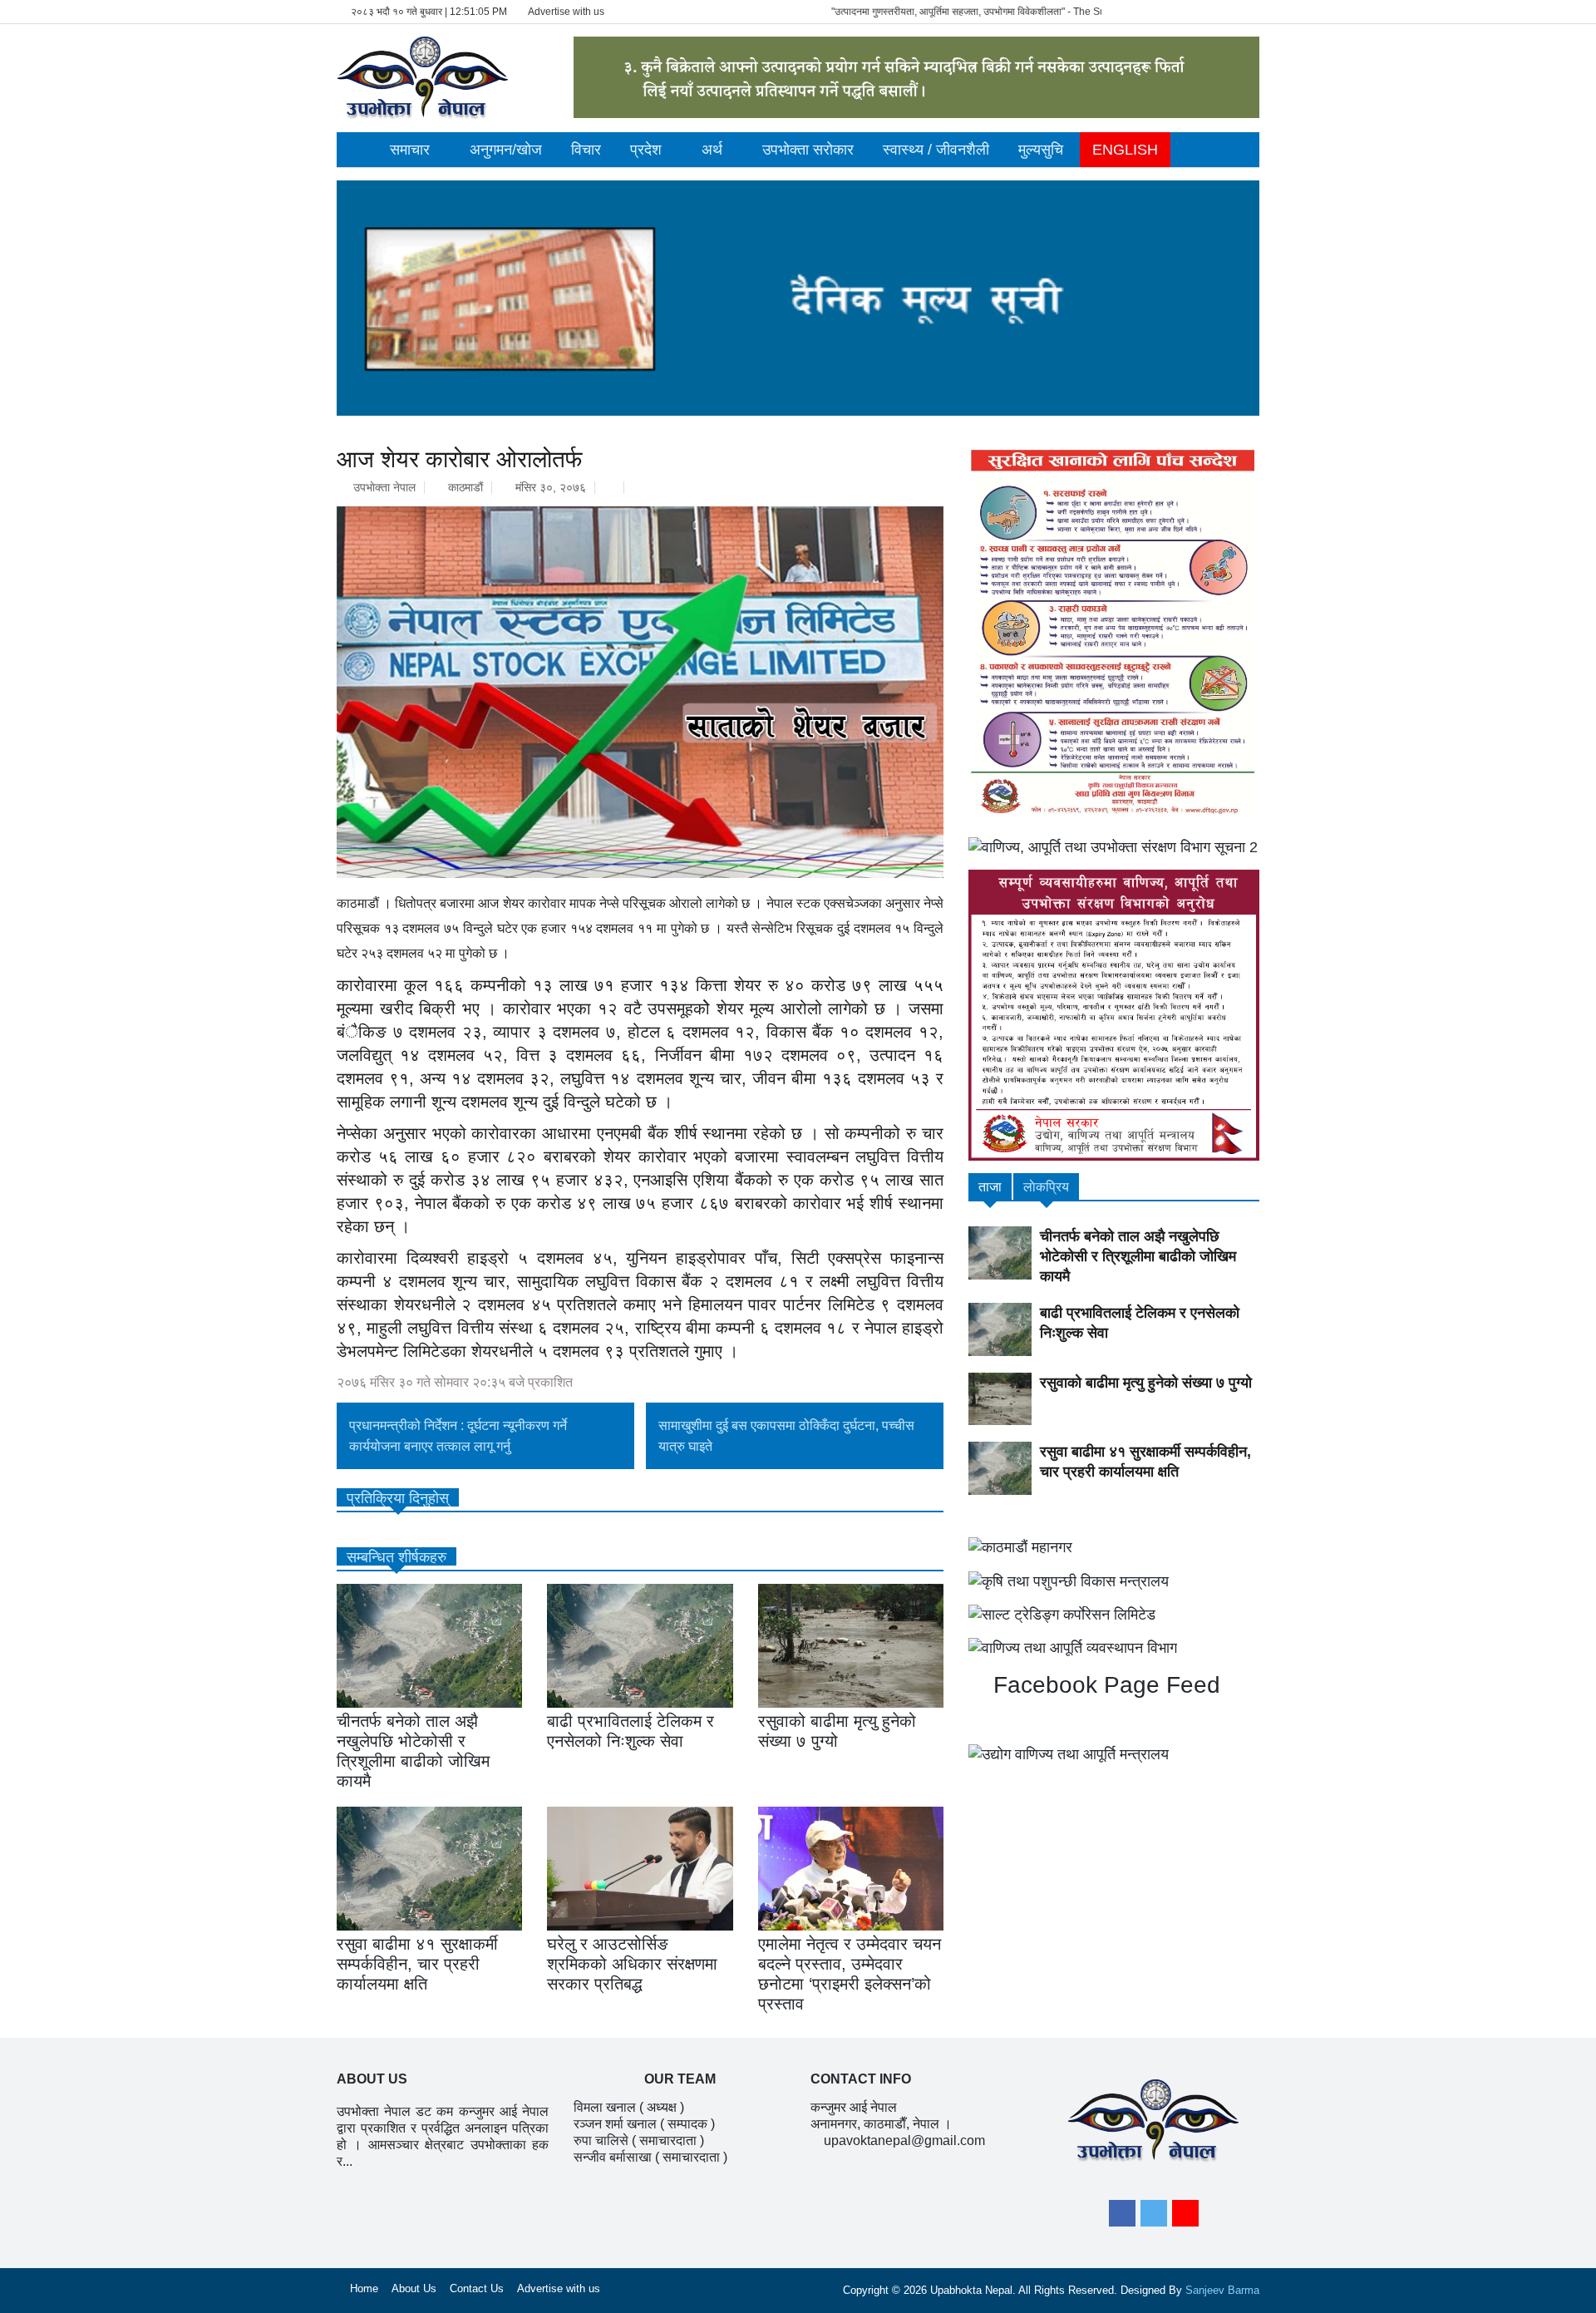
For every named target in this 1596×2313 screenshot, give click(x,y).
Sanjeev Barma (1222, 2290)
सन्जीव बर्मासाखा (613, 2157)
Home (364, 2288)
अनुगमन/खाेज (506, 150)
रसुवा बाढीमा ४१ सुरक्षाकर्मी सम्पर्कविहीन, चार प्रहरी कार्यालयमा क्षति (417, 1964)
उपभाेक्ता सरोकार (808, 150)
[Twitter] (1154, 2213)
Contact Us (477, 2288)
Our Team (680, 2079)
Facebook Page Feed (1103, 1685)
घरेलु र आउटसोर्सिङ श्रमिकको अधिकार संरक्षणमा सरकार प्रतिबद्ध (632, 1964)
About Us (414, 2288)
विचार (586, 150)
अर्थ (712, 150)
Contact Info (861, 2079)
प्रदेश (646, 150)
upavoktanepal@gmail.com (904, 2140)
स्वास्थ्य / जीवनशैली (936, 150)
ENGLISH (1125, 150)
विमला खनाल (605, 2107)
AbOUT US (372, 2079)
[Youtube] (1185, 2213)
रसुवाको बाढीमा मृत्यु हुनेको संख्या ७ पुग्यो (1146, 1383)
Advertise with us (566, 12)
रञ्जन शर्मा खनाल (615, 2124)
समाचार (410, 150)
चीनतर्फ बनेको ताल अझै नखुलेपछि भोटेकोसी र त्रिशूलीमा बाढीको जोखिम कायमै (1138, 1256)
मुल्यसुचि (1041, 150)
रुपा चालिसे (601, 2140)
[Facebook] (1122, 2213)
